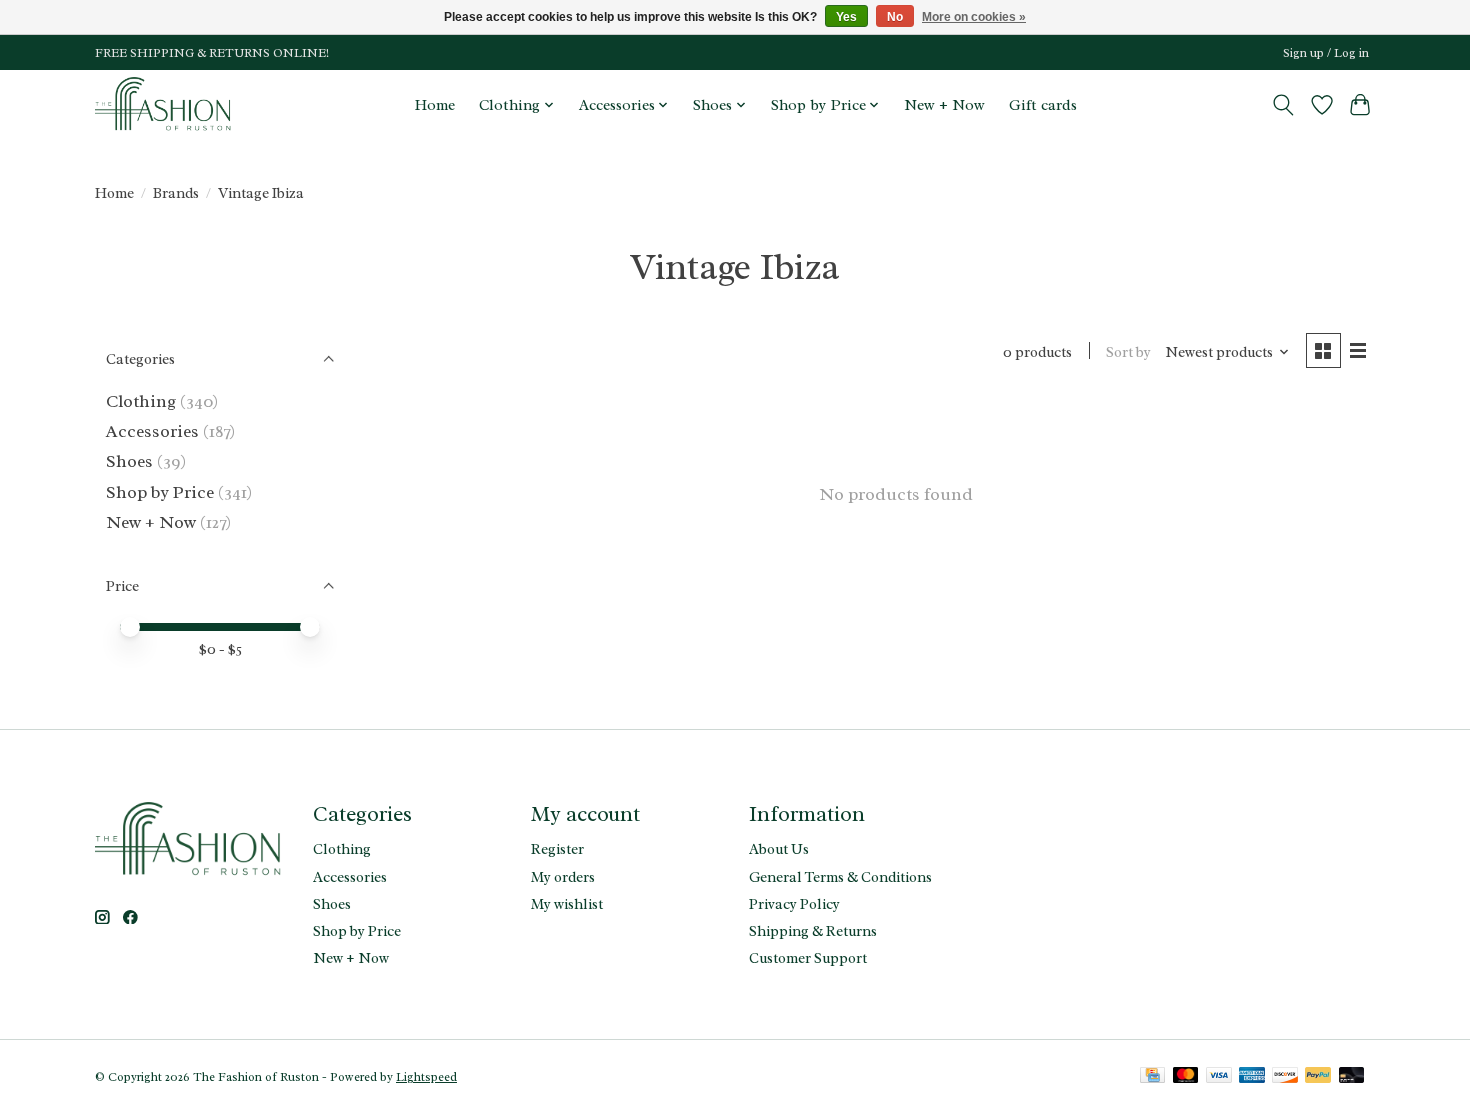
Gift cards (1043, 105)
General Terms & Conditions (840, 877)
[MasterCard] (1186, 1077)
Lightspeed (426, 1077)
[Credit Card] (1152, 1077)
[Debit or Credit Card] (1352, 1077)
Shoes (129, 461)
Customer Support (808, 958)
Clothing (141, 401)
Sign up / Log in (1326, 53)
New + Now (944, 105)
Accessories (152, 431)
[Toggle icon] (1283, 105)
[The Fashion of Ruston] (164, 104)
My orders (563, 877)
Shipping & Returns (813, 931)
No (895, 17)
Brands (176, 193)
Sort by (1128, 352)
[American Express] (1252, 1077)
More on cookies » (974, 17)
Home (435, 105)
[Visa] (1219, 1077)
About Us (779, 849)
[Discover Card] (1285, 1077)
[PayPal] (1318, 1077)
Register (557, 849)
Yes (846, 17)
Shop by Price (160, 492)
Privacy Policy (794, 904)
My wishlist (567, 904)
